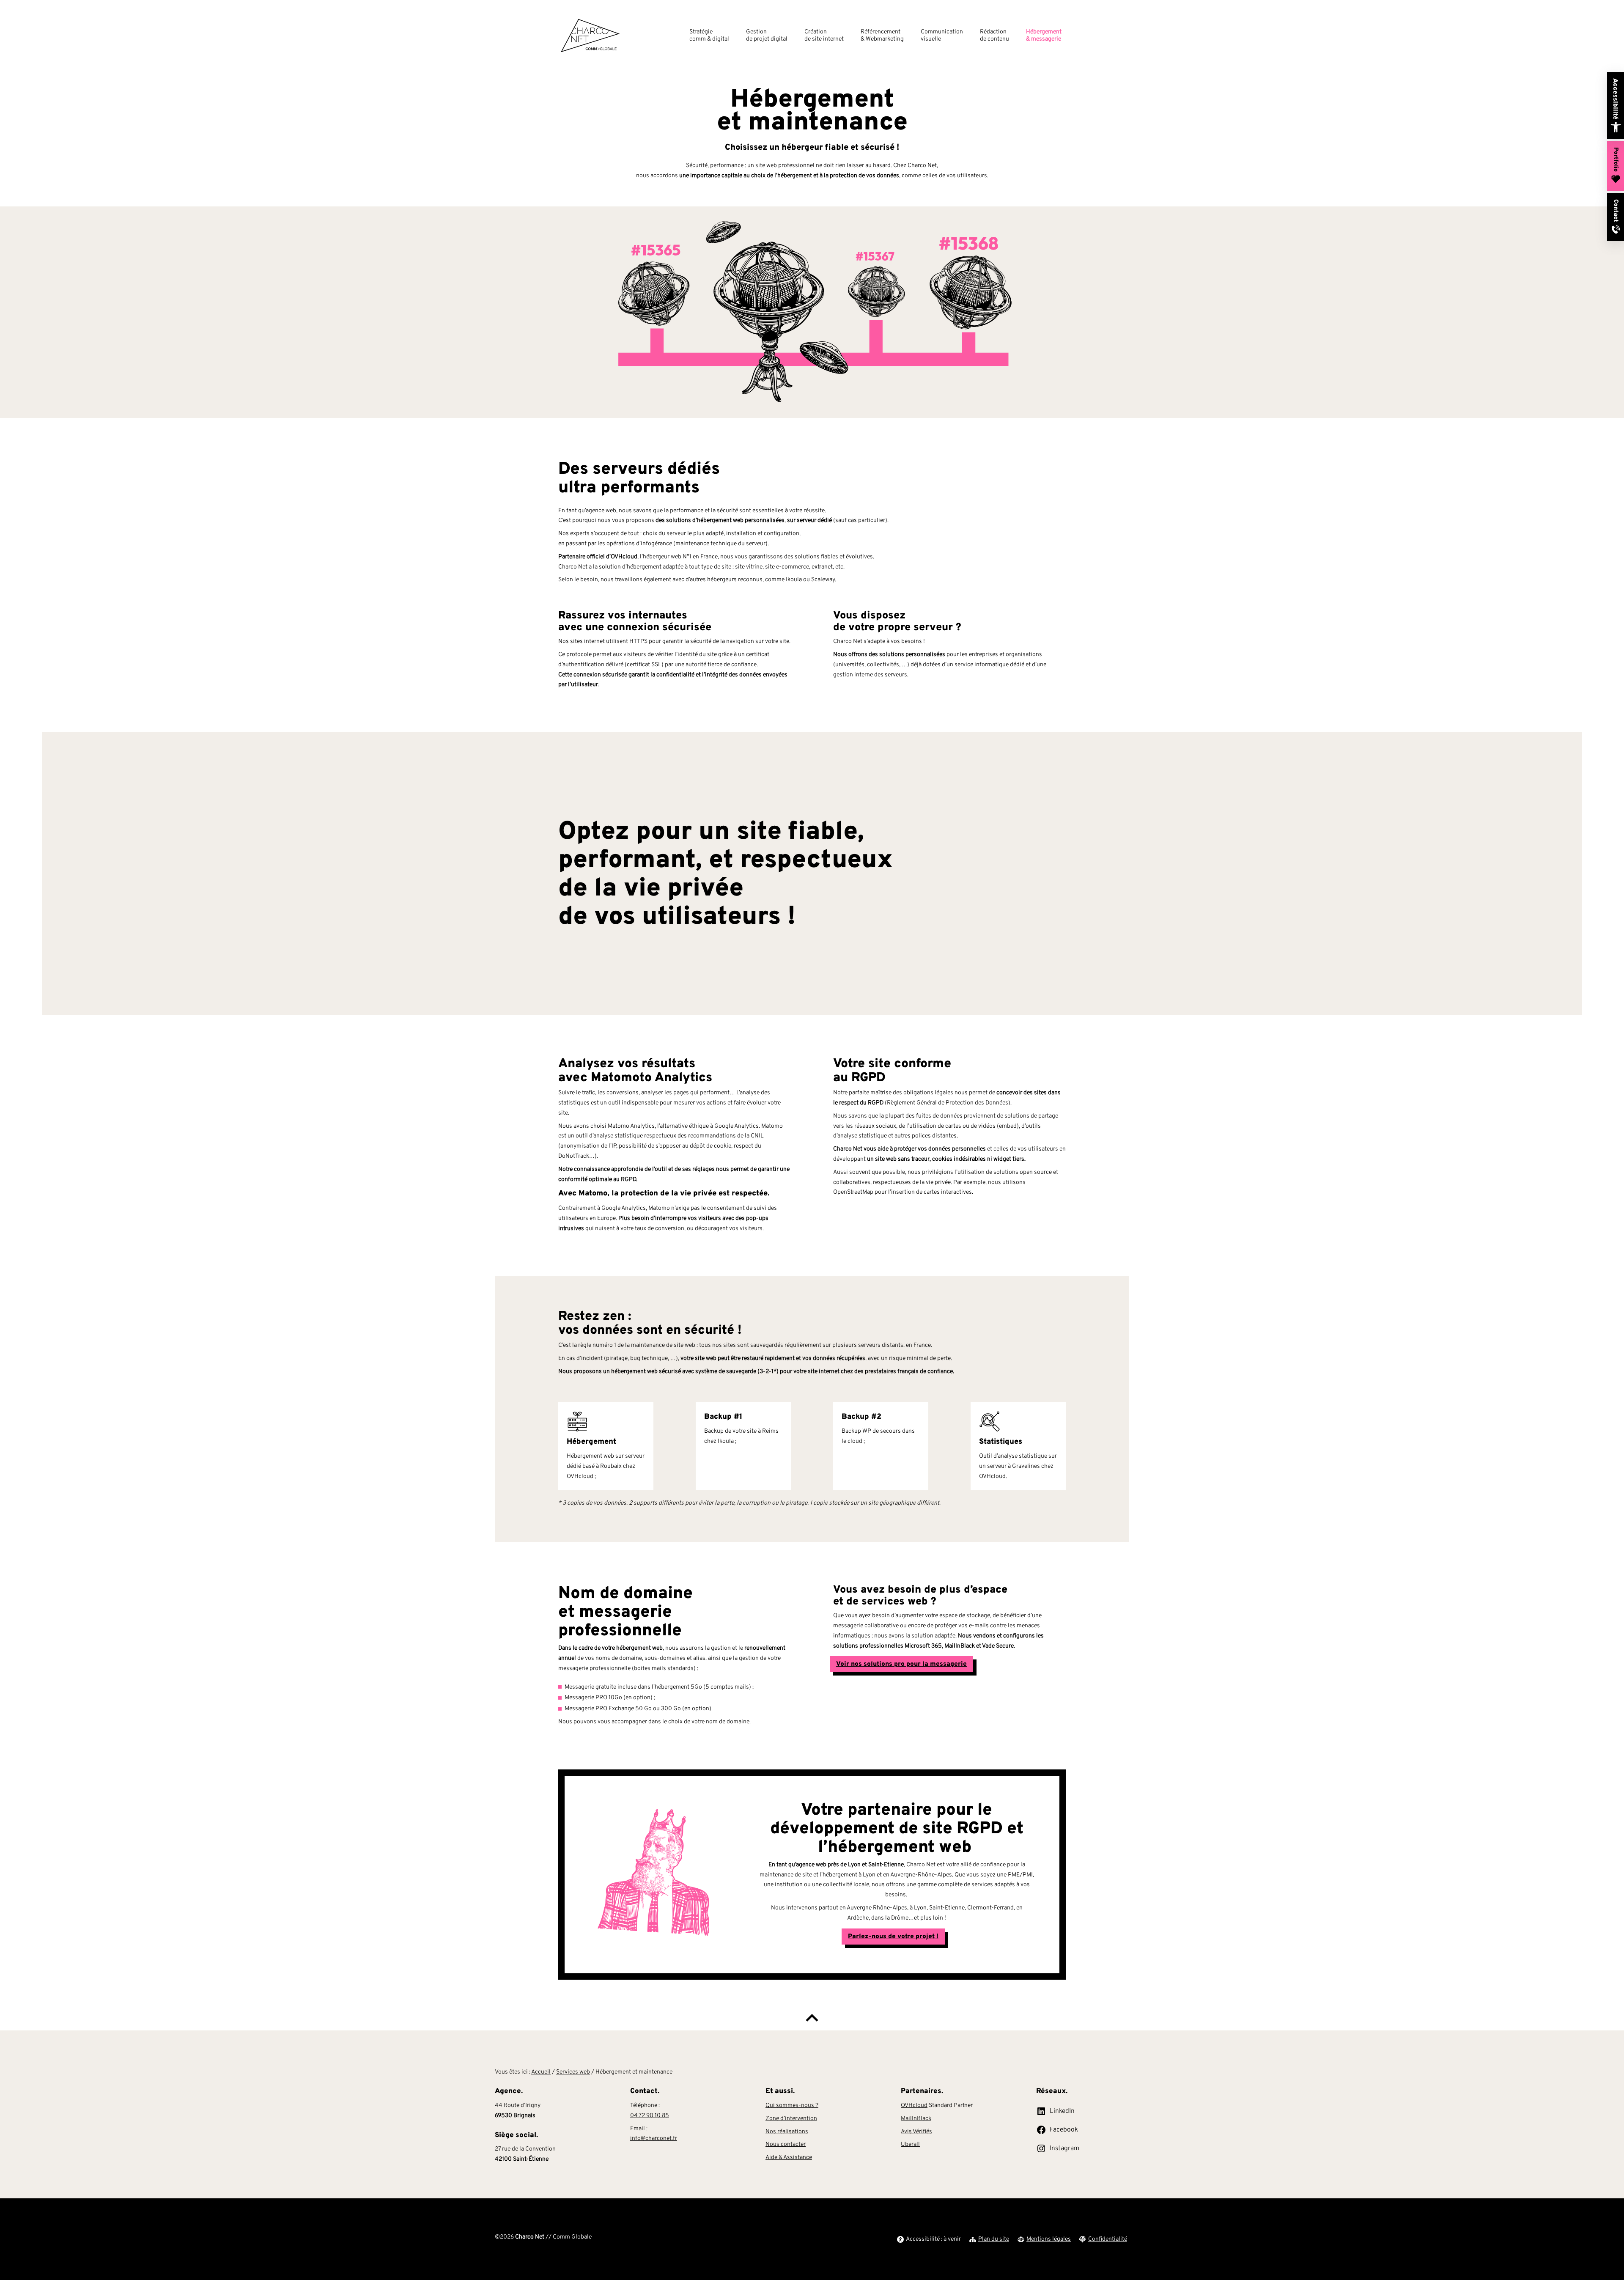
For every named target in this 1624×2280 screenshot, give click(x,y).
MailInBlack (916, 2119)
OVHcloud (914, 2106)
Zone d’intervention (791, 2119)
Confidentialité (1108, 2239)
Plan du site (994, 2239)
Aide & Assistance (789, 2158)
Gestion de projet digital (767, 36)
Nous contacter (786, 2144)
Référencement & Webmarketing (882, 36)
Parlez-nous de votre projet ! (893, 1937)
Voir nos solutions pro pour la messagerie (901, 1664)
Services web (573, 2072)
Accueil (541, 2072)
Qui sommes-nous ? (792, 2106)
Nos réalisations (787, 2132)
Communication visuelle (942, 36)
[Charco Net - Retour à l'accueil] (590, 36)
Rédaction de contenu (994, 36)
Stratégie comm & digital (709, 36)
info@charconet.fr (654, 2139)
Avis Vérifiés (916, 2132)
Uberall (910, 2144)
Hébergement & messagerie (1044, 36)
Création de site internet (824, 36)
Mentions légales (1049, 2239)
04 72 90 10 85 (650, 2116)
